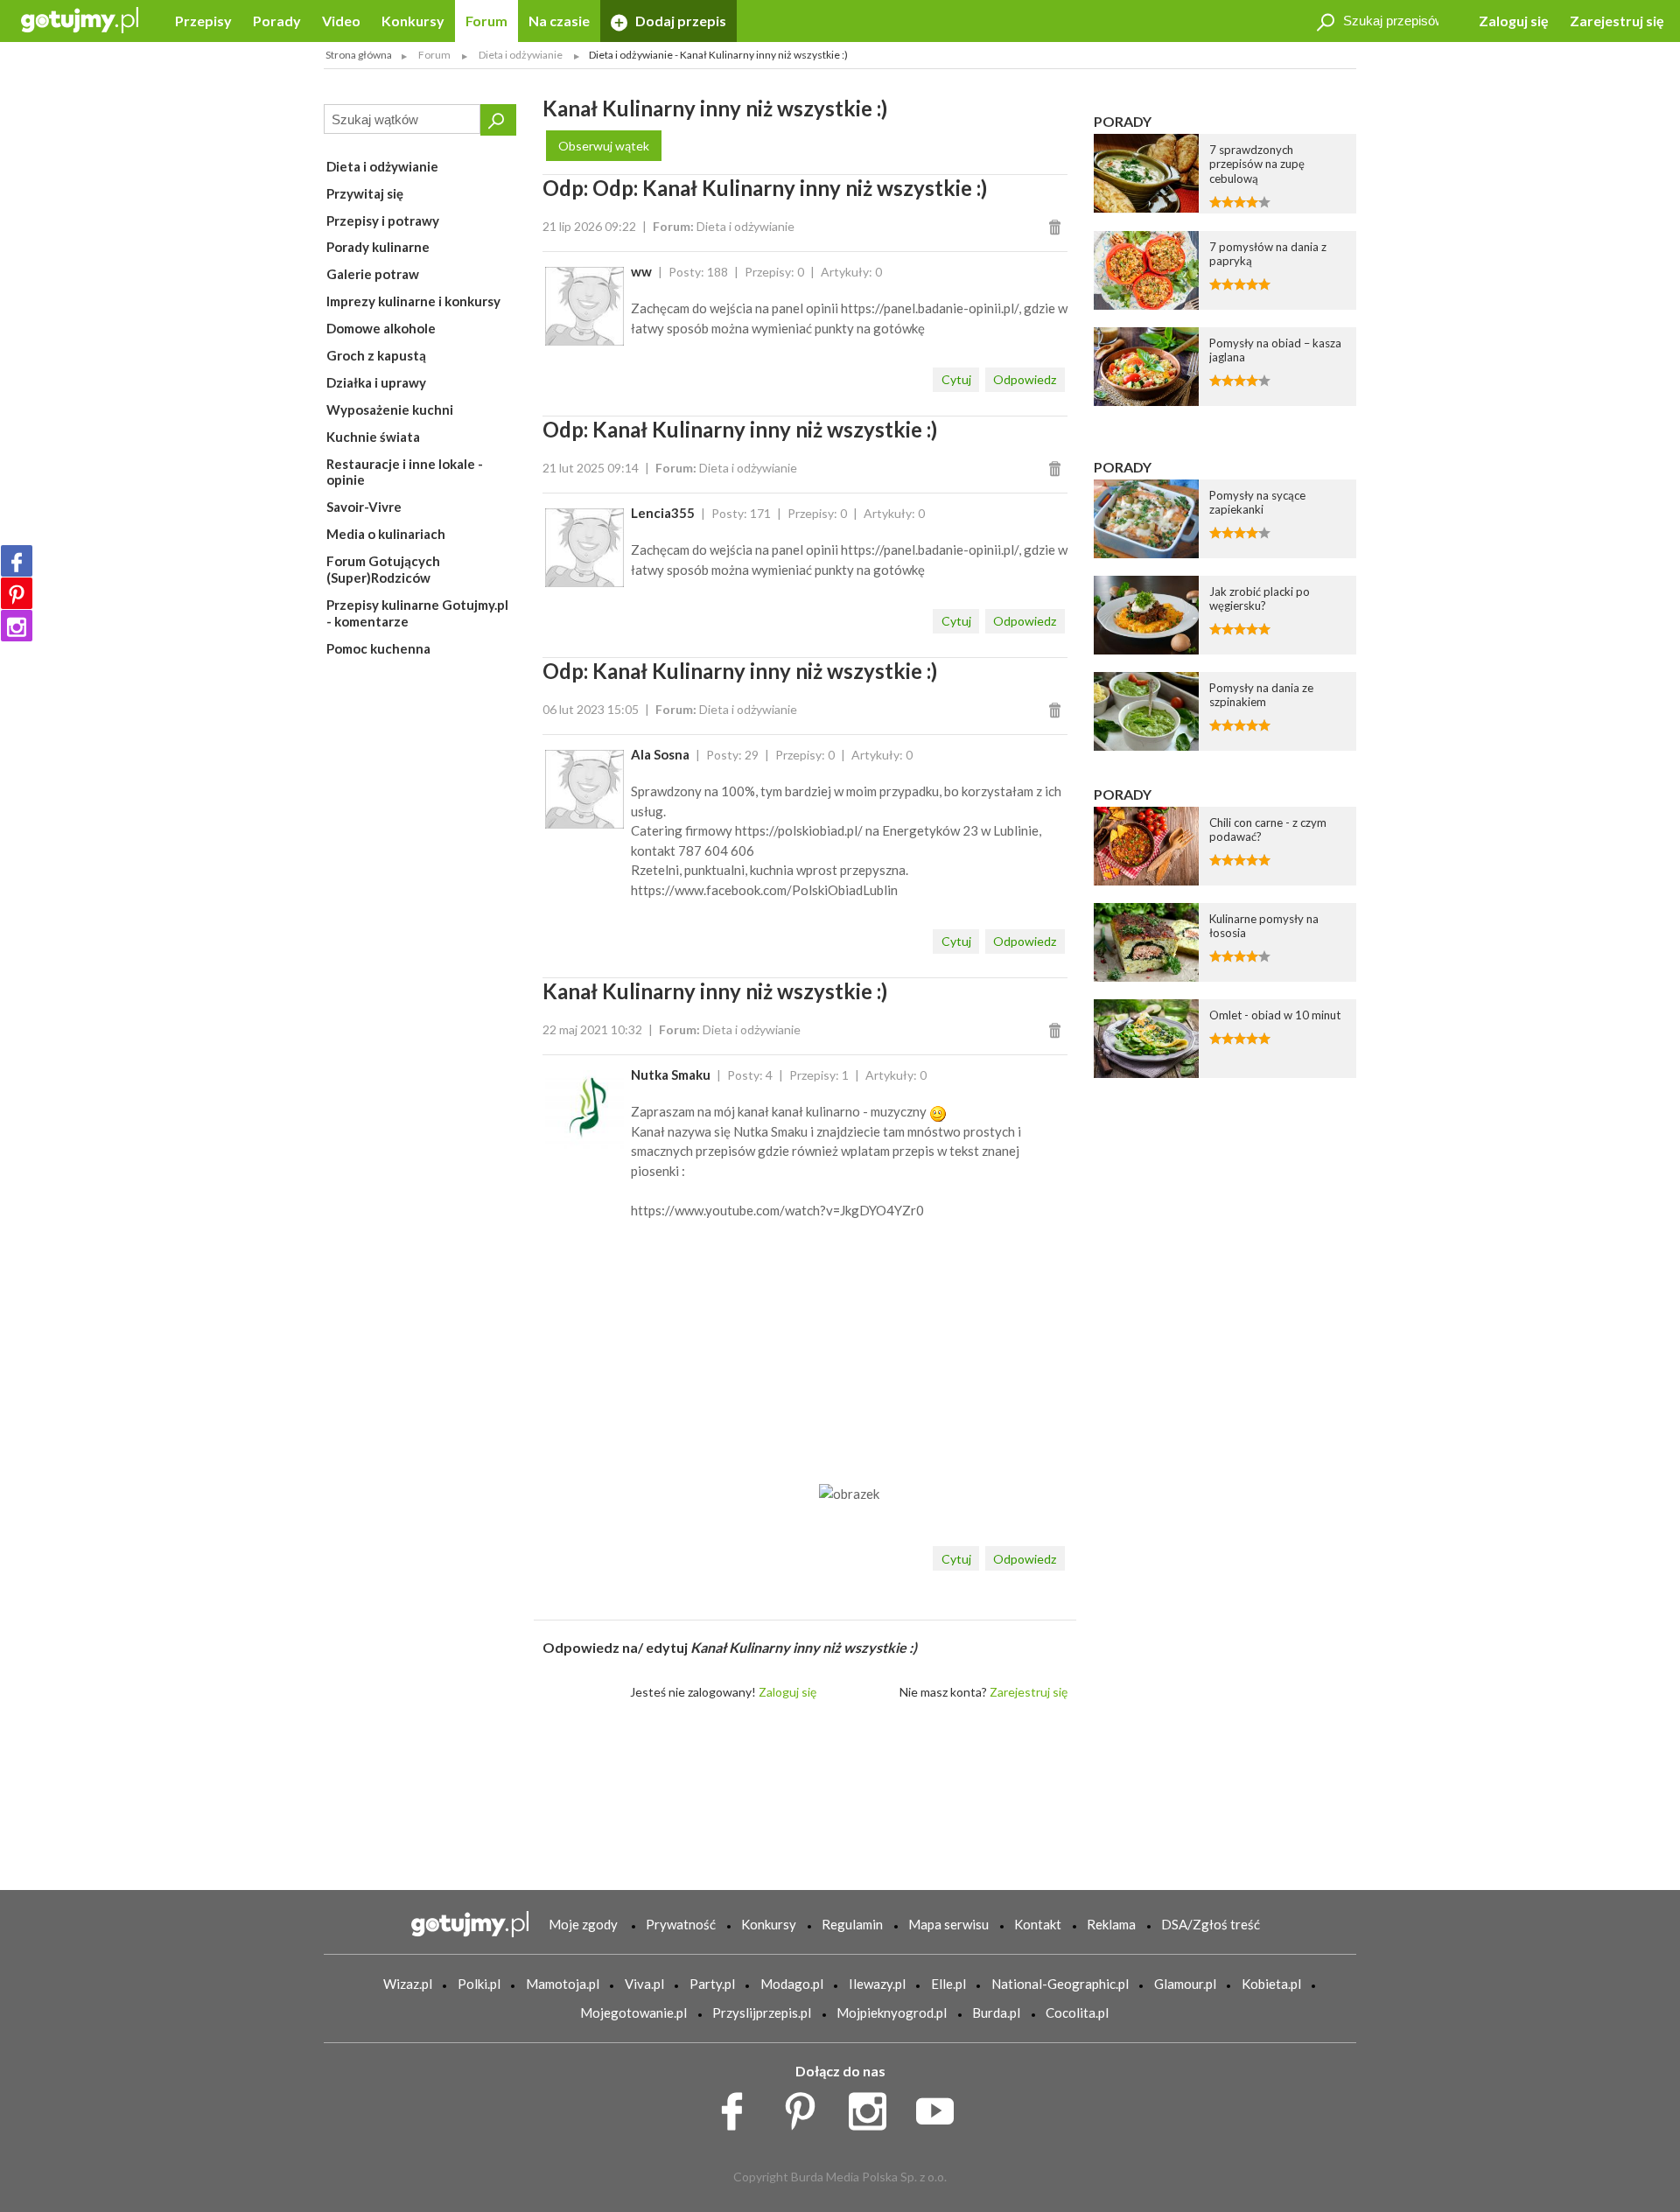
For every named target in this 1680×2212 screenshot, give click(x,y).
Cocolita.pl (1077, 2012)
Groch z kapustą (376, 355)
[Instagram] (17, 626)
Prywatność (681, 1924)
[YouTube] (941, 2107)
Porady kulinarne (378, 247)
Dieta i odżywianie (382, 166)
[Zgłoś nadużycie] (1057, 226)
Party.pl (712, 1984)
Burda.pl (996, 2012)
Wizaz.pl (408, 1984)
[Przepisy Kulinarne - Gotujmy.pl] (80, 19)
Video (341, 21)
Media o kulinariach (386, 534)
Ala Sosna (660, 754)
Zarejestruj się (1617, 21)
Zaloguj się (1514, 21)
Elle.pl (948, 1984)
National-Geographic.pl (1060, 1984)
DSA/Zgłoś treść (1211, 1924)
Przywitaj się (365, 193)
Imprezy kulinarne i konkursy (413, 301)
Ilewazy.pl (877, 1984)
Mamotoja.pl (563, 1984)
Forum (486, 21)
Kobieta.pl (1271, 1984)
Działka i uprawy (376, 382)
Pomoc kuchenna (378, 648)
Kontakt (1038, 1924)
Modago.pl (792, 1984)
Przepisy (203, 21)
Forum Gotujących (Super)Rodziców (383, 569)
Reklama (1111, 1924)
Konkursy (413, 21)
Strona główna (359, 55)
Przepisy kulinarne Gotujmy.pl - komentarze (417, 613)
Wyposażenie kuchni (390, 409)
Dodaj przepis (679, 21)
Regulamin (852, 1924)
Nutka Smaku (671, 1074)
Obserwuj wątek (604, 146)
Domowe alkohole (381, 328)
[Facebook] (17, 561)
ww (641, 271)
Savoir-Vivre (364, 507)
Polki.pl (479, 1984)
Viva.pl (644, 1984)
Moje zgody (583, 1924)
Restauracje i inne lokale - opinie (405, 472)
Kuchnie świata (373, 437)
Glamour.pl (1185, 1984)
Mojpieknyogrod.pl (892, 2012)
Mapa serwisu (948, 1924)
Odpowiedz (1025, 379)
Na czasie (559, 21)
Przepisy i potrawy (383, 220)
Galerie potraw (373, 274)
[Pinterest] (17, 593)
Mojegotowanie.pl (633, 2012)
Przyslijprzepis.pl (762, 2012)
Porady (277, 21)
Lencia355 (663, 513)
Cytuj (956, 379)
